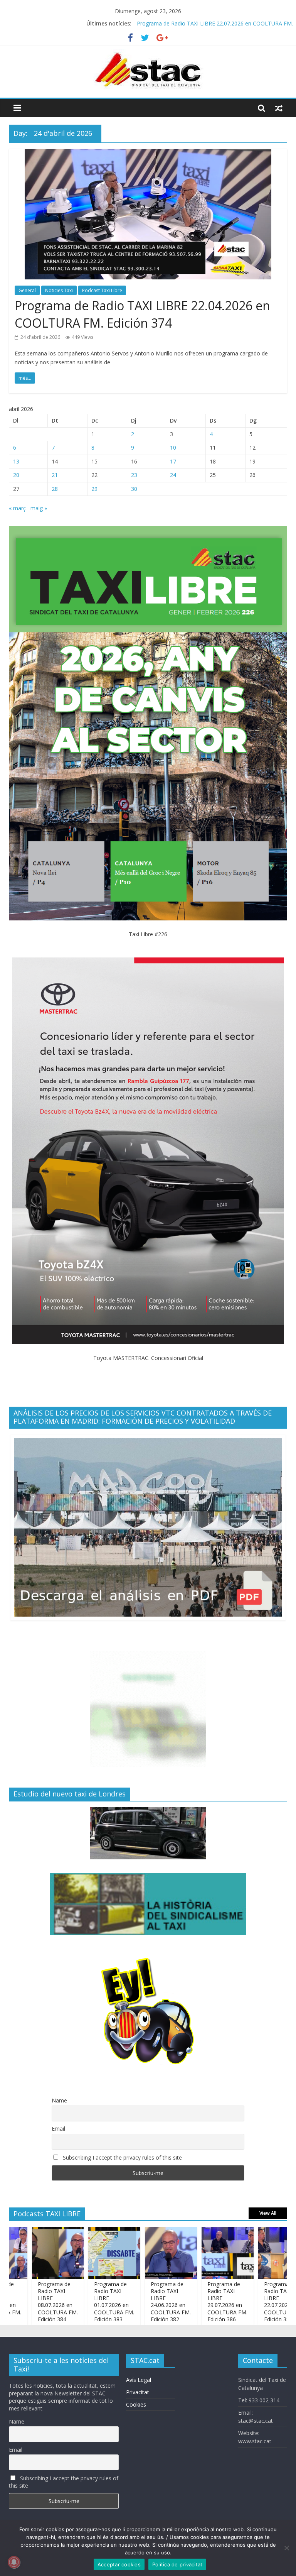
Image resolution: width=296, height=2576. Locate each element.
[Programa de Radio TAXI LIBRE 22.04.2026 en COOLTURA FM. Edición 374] (148, 154)
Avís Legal (139, 2380)
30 (134, 489)
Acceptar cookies (119, 2564)
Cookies (136, 2404)
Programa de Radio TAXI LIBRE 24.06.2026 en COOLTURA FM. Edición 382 (133, 2302)
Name (59, 2100)
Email (58, 2129)
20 (16, 475)
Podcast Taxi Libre (102, 290)
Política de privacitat (177, 2564)
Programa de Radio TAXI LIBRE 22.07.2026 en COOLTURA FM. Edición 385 (246, 2302)
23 (134, 475)
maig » (39, 508)
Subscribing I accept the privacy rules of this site (122, 2157)
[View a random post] (279, 108)
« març (17, 508)
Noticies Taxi (59, 290)
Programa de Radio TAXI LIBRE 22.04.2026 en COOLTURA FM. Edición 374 (142, 314)
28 (55, 489)
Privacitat (138, 2392)
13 (16, 461)
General (27, 290)
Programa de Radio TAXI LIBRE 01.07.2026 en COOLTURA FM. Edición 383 (77, 2302)
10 (173, 447)
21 (55, 475)
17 (173, 461)
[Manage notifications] (14, 2562)
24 (173, 475)
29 (94, 489)
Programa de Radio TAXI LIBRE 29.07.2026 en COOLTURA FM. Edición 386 (190, 2302)
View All (268, 2213)
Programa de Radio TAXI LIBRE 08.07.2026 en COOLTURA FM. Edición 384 (20, 2302)
